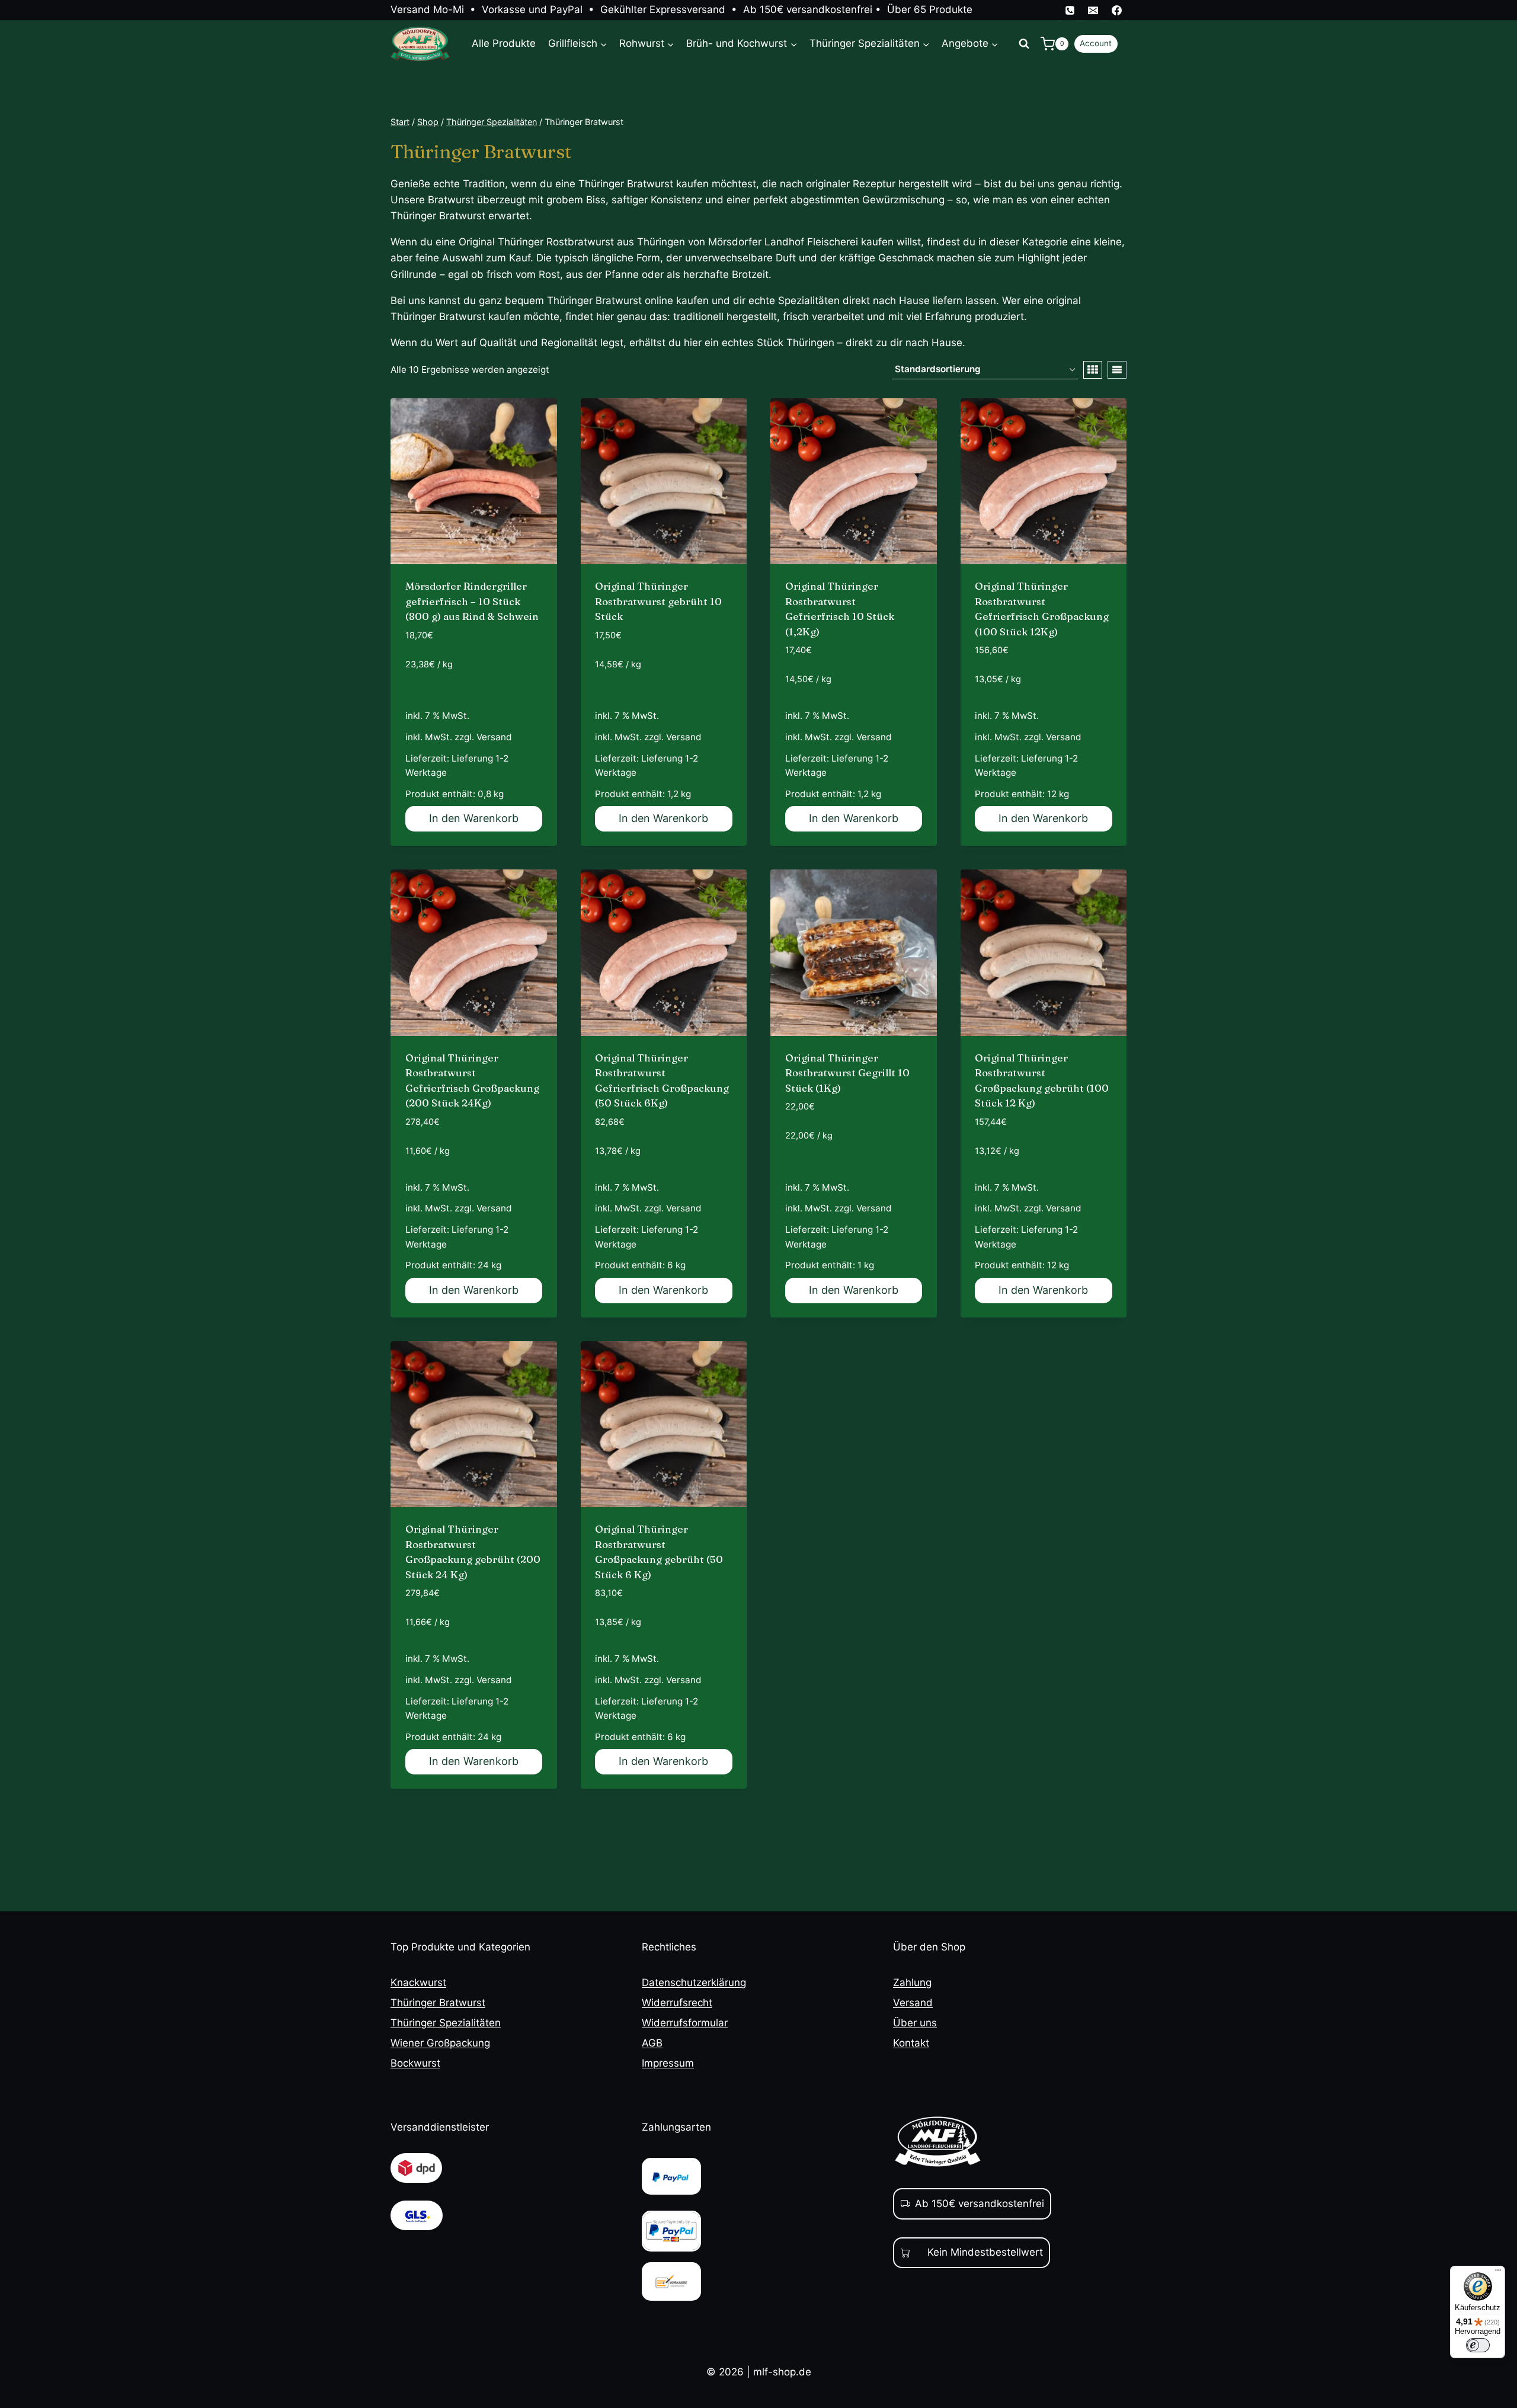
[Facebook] (1116, 10)
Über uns (915, 2023)
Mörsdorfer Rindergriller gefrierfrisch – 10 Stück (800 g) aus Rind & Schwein (472, 601)
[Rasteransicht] (1093, 370)
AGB (652, 2043)
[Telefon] (1070, 10)
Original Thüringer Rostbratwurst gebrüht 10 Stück (658, 601)
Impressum (668, 2063)
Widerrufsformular (685, 2023)
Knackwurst (418, 1982)
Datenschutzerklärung (694, 1982)
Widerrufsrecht (677, 2003)
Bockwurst (415, 2063)
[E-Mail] (1093, 10)
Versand (494, 737)
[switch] (1478, 2345)
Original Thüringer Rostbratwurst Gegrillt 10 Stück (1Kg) (847, 1073)
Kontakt (911, 2043)
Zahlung (912, 1982)
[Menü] (1498, 2273)
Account (1096, 43)
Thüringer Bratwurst (438, 2003)
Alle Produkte (504, 43)
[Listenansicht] (1117, 370)
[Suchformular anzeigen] (1024, 44)
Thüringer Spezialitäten (446, 2023)
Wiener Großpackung (440, 2043)
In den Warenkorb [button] (474, 818)
